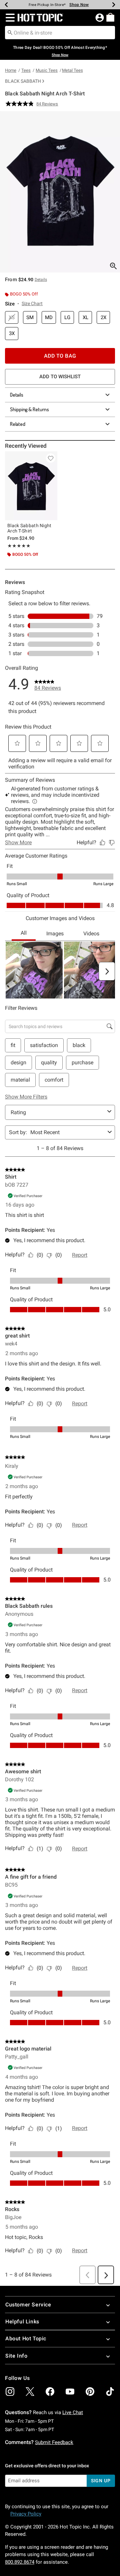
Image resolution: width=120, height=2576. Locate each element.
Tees (26, 70)
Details (17, 395)
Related (18, 424)
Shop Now (79, 5)
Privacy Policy (26, 2514)
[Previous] (6, 5)
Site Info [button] (16, 2356)
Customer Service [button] (28, 2305)
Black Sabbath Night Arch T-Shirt (29, 528)
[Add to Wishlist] (51, 458)
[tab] (60, 192)
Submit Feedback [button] (54, 2442)
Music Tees (47, 70)
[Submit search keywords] (10, 32)
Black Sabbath (23, 81)
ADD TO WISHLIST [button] (60, 377)
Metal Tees (72, 70)
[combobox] (60, 33)
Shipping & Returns (29, 409)
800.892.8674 (20, 2562)
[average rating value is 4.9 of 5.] (21, 104)
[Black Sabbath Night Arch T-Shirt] (31, 486)
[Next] (114, 5)
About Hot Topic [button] (26, 2339)
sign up (101, 2481)
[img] (10, 2392)
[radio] (12, 318)
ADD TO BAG (60, 356)
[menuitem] (110, 17)
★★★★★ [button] (19, 546)
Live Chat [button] (73, 2412)
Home (11, 70)
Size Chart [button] (32, 303)
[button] (9, 18)
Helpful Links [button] (22, 2322)
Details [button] (41, 280)
